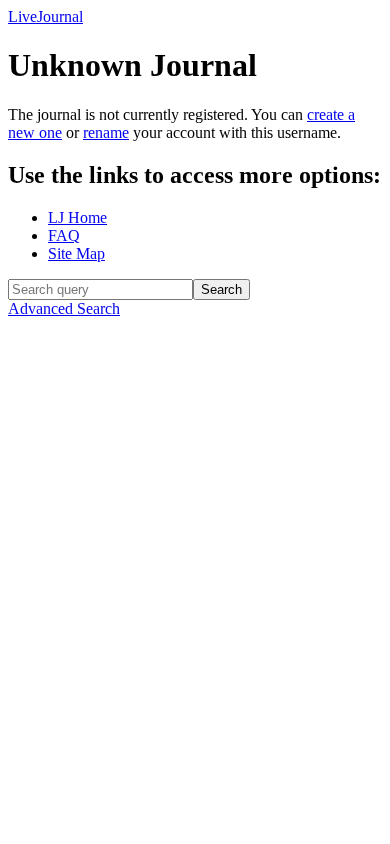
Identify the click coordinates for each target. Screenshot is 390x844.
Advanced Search (64, 308)
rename (106, 132)
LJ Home (77, 217)
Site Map (76, 253)
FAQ (64, 235)
